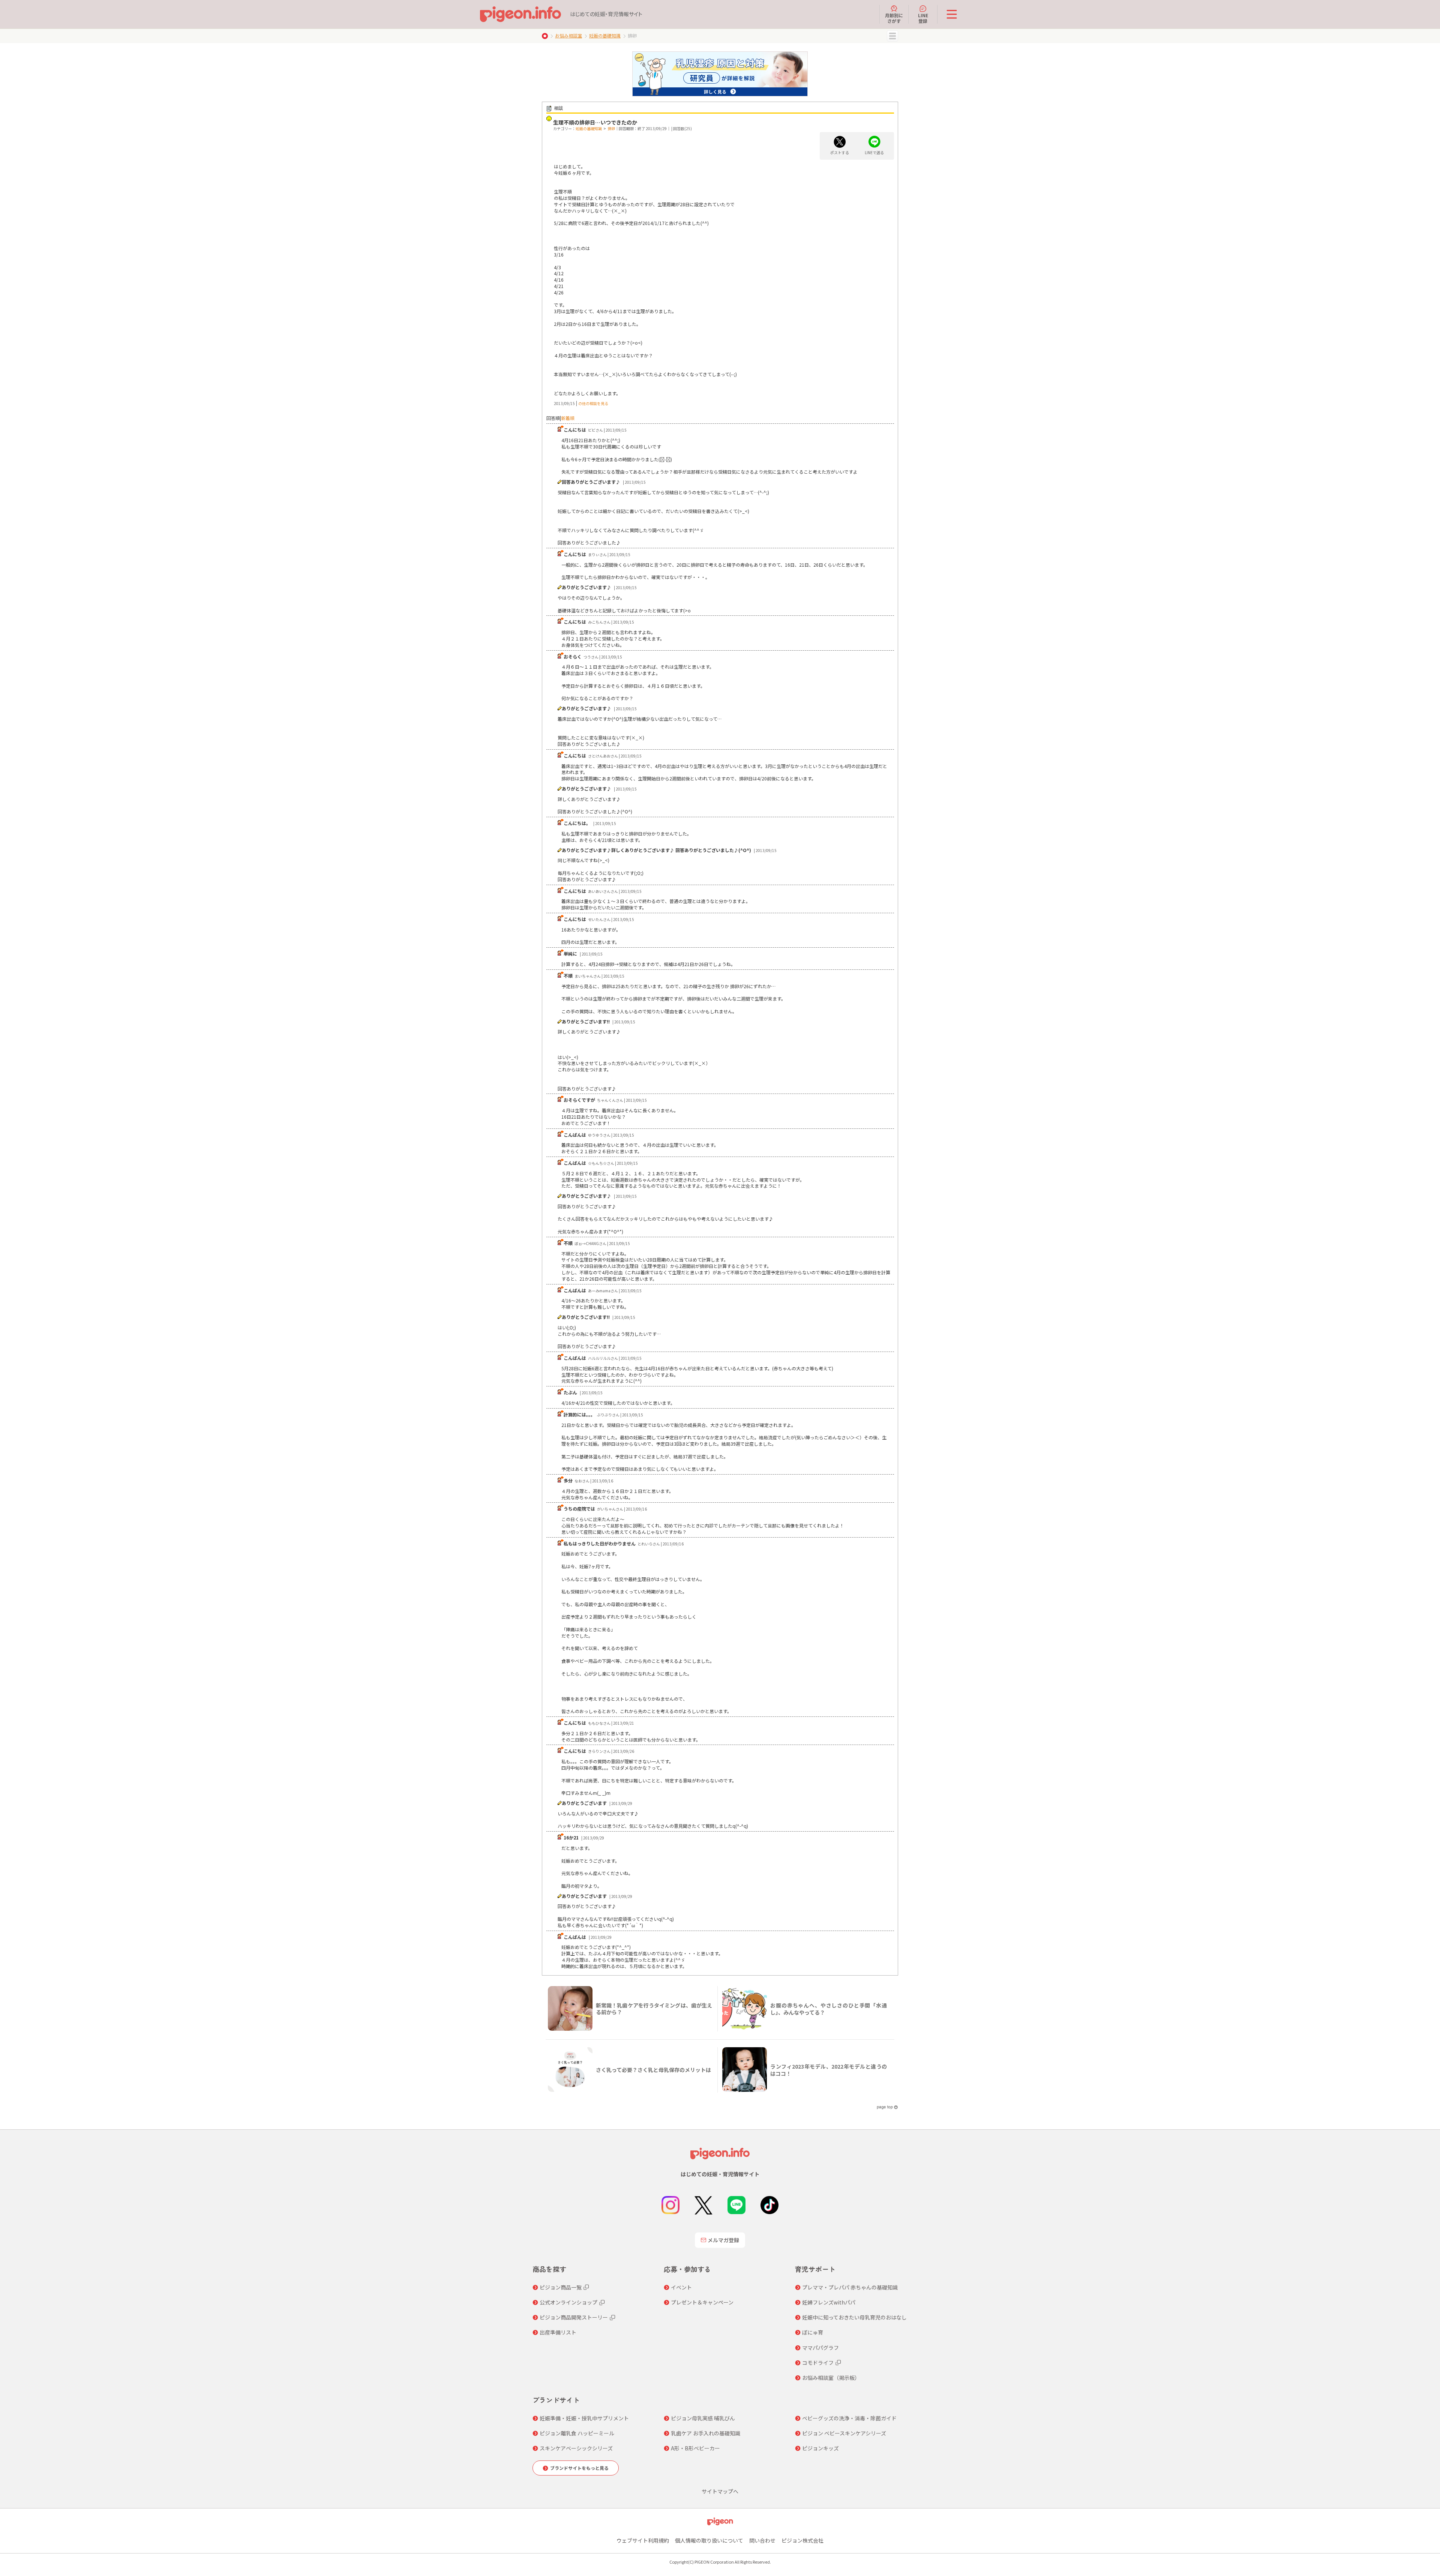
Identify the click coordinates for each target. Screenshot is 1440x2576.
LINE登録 (923, 18)
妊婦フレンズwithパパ (829, 2302)
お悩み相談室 (568, 35)
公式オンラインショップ (568, 2302)
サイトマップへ (720, 2491)
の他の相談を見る (593, 403)
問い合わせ (762, 2540)
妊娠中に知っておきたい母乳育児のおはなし (854, 2317)
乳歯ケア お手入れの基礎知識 (706, 2433)
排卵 (611, 128)
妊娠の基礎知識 (605, 35)
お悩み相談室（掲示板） (831, 2378)
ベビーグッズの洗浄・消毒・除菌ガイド (849, 2418)
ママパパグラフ (820, 2348)
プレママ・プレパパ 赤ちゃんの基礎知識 (850, 2287)
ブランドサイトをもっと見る (579, 2468)
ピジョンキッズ (820, 2448)
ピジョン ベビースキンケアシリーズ (844, 2433)
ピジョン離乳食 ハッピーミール (577, 2433)
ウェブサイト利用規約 (643, 2540)
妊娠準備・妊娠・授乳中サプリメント (584, 2418)
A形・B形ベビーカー (695, 2448)
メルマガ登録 (723, 2240)
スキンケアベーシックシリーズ (576, 2448)
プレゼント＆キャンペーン (702, 2302)
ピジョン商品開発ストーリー (574, 2317)
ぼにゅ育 (813, 2332)
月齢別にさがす (894, 18)
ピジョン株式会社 (802, 2540)
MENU (892, 36)
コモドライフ (818, 2363)
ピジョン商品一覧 (561, 2287)
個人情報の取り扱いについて (709, 2540)
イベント (681, 2287)
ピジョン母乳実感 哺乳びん (703, 2418)
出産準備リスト (558, 2332)
